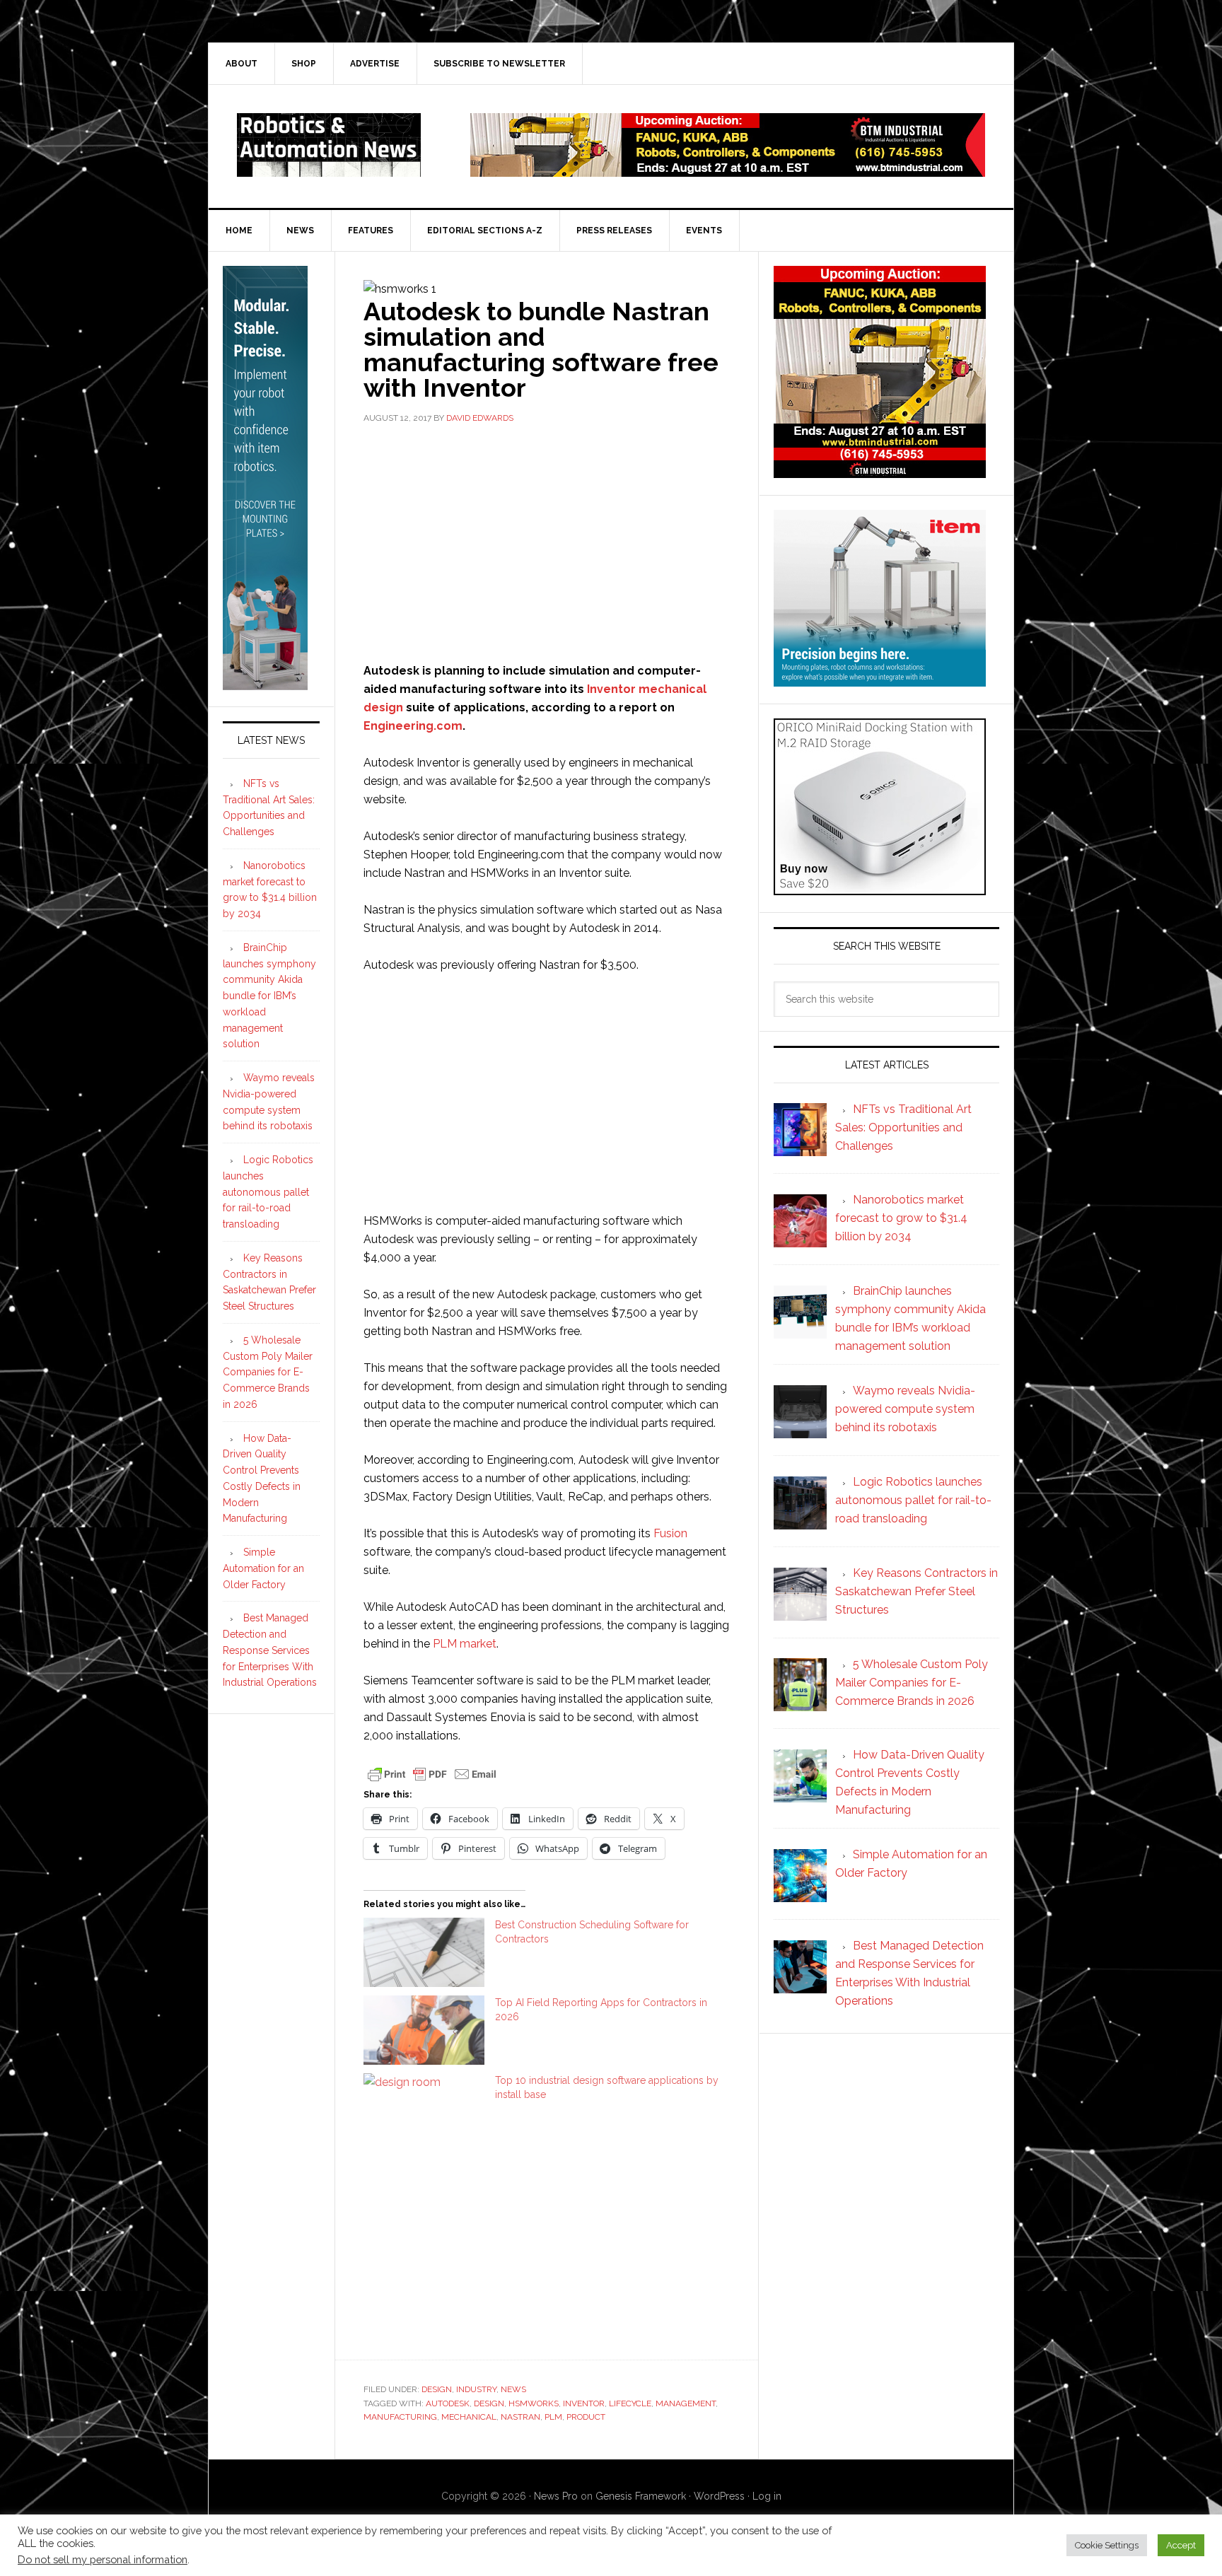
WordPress (719, 2496)
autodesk (448, 2403)
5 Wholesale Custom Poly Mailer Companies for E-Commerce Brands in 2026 (268, 1372)
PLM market (465, 1644)
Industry (476, 2389)
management (686, 2403)
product (586, 2417)
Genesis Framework (641, 2496)
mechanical (469, 2417)
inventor (584, 2403)
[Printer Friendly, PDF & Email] (432, 1773)
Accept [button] (1181, 2545)
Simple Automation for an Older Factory (263, 1568)
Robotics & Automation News (329, 145)
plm (553, 2417)
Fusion (670, 1533)
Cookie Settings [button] (1107, 2545)
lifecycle (630, 2403)
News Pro (556, 2496)
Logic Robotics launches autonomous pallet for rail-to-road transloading (268, 1192)
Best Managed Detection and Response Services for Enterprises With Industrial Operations (270, 1650)
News (513, 2389)
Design (437, 2389)
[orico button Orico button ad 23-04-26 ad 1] (880, 888)
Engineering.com (413, 726)
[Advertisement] (547, 542)
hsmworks (534, 2403)
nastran (520, 2417)
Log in (767, 2496)
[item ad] (880, 680)
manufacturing (400, 2417)
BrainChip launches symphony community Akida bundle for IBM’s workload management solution (269, 996)
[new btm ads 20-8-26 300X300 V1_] (880, 471)
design (489, 2403)
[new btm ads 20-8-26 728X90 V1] (728, 170)
